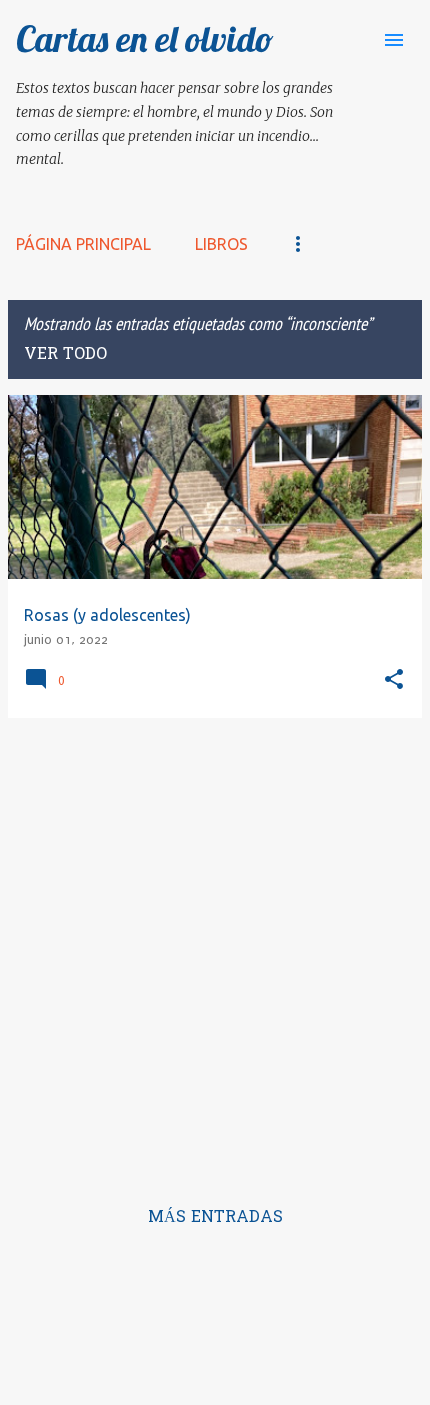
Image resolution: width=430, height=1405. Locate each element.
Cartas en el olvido (145, 38)
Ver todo (65, 355)
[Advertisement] (215, 949)
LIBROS (221, 244)
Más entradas (215, 1218)
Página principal (83, 244)
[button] (394, 680)
